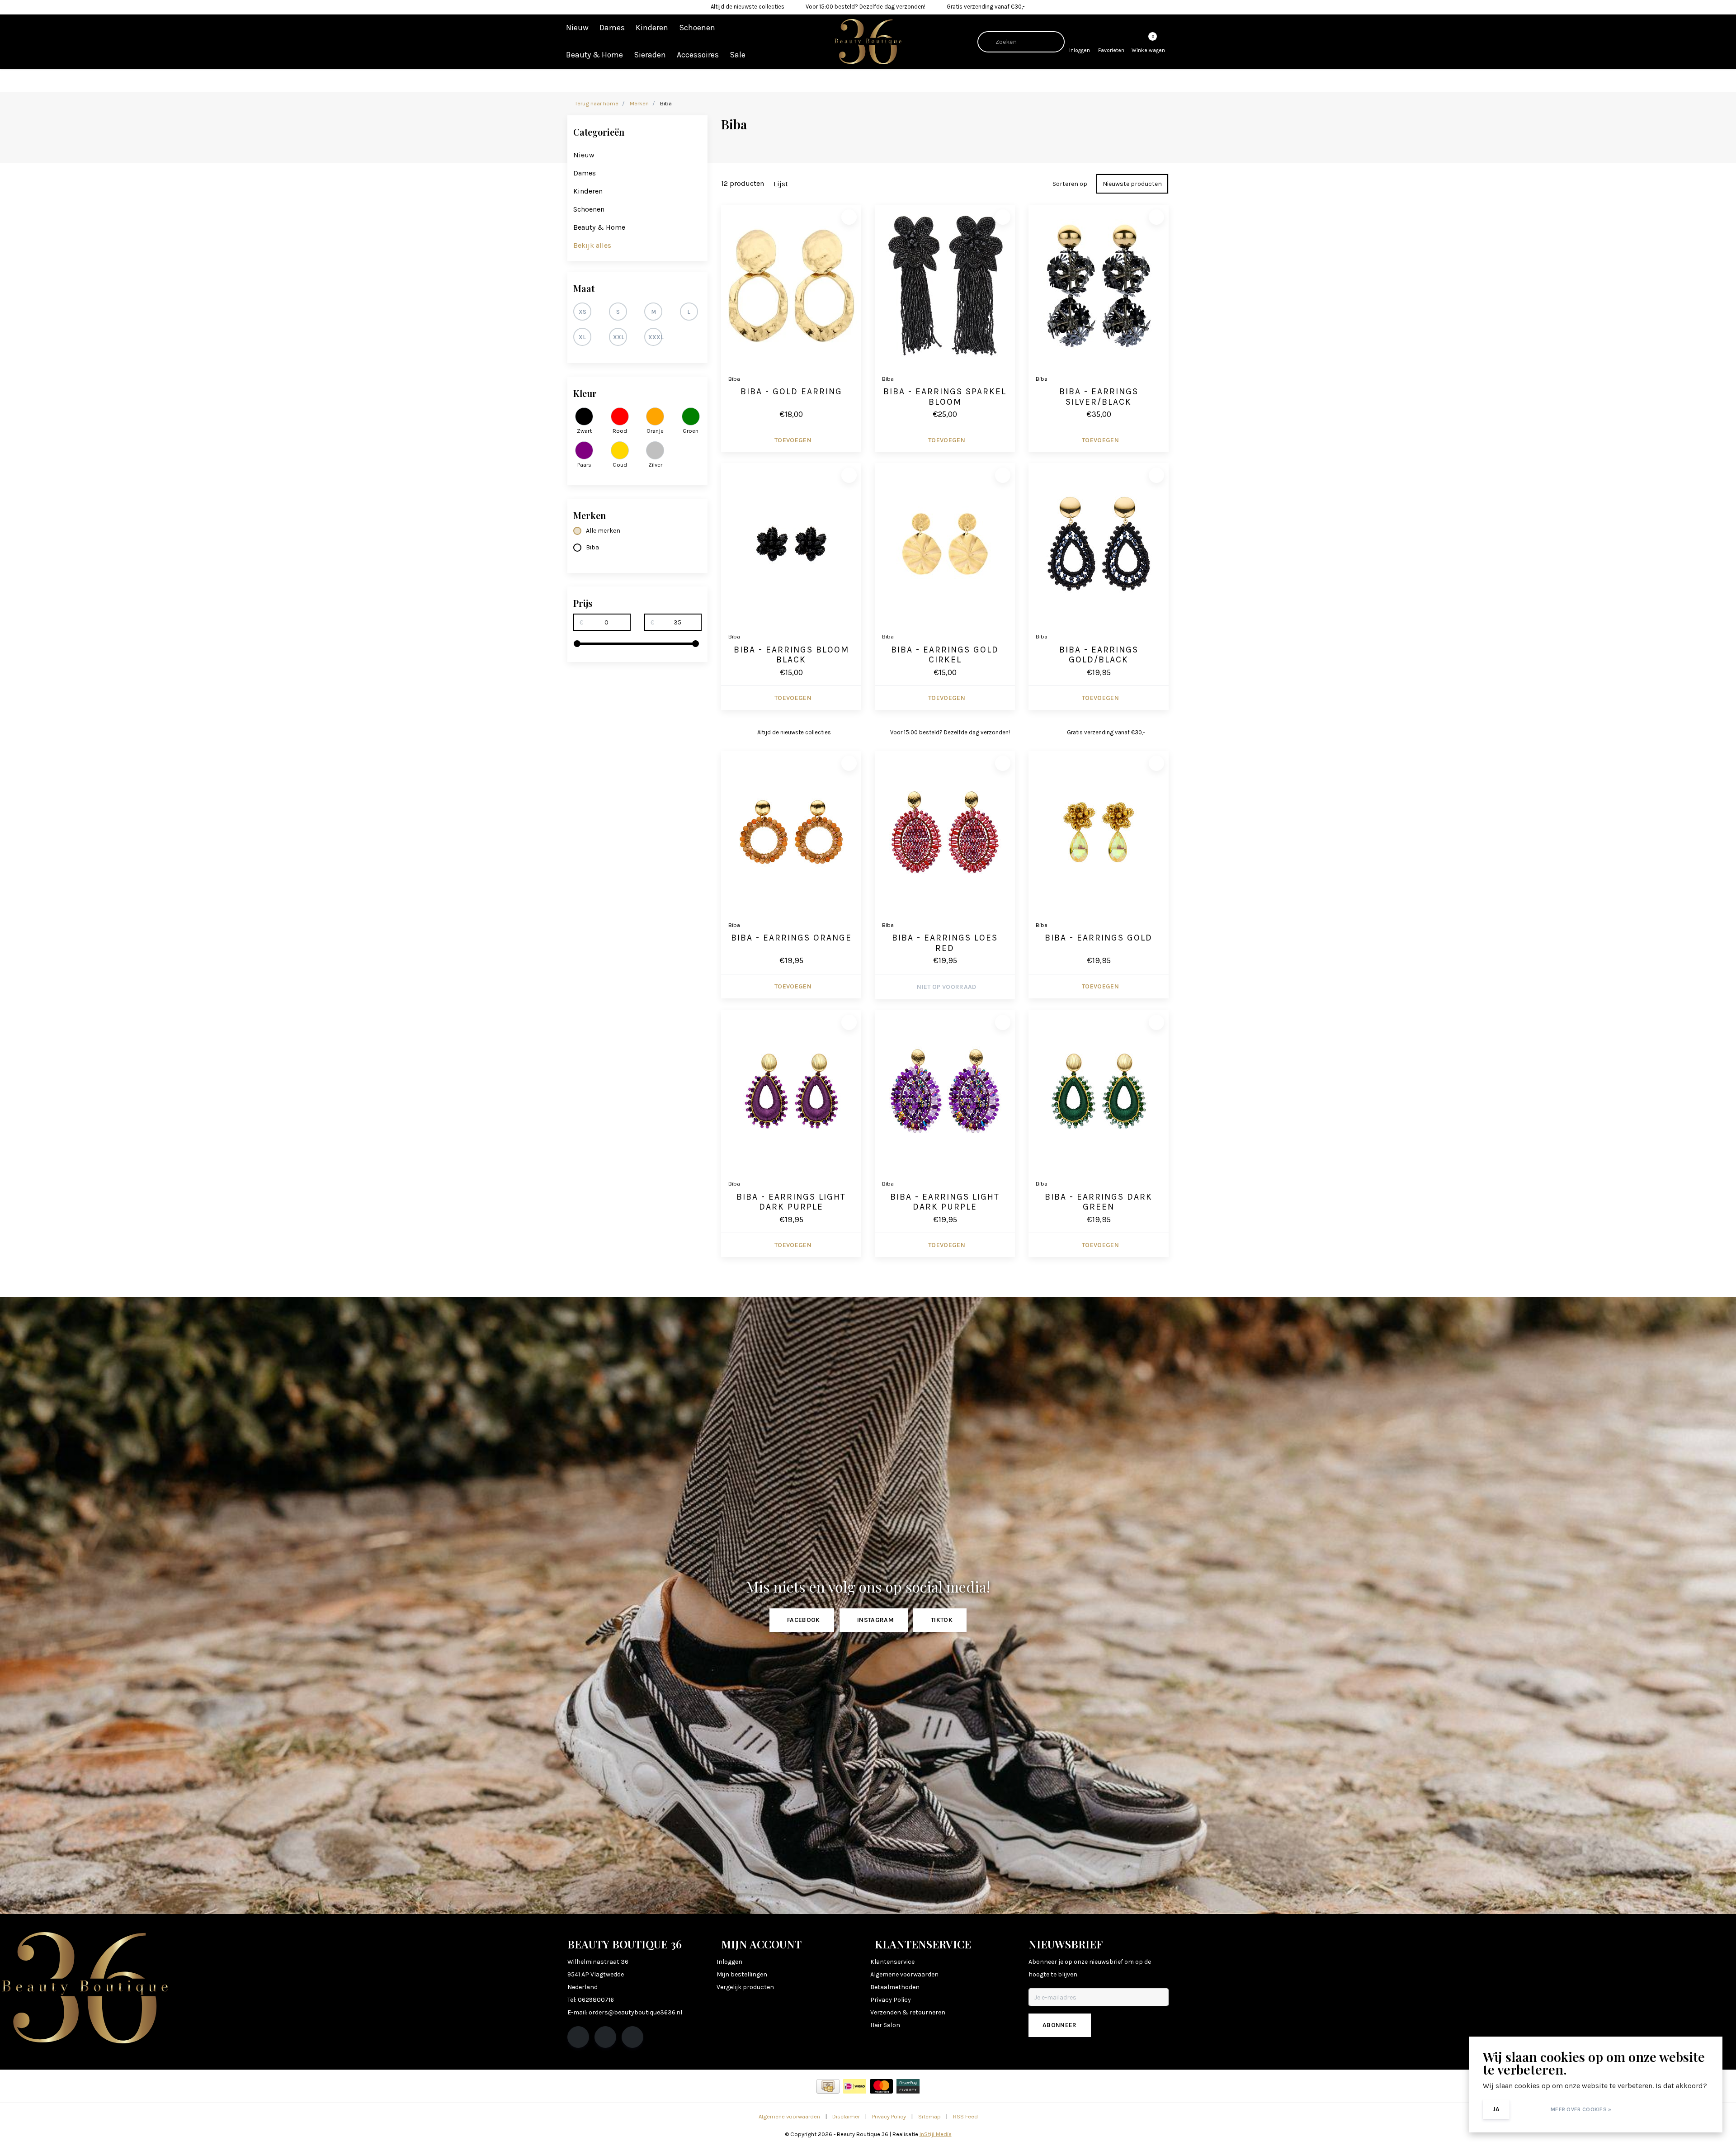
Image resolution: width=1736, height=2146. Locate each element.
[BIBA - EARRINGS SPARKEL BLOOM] (945, 286)
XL (582, 337)
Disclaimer (846, 2116)
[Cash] (828, 2086)
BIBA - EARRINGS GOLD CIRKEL (945, 655)
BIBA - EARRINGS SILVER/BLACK (1099, 397)
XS (583, 312)
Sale (738, 55)
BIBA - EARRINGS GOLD (1099, 938)
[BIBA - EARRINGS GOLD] (1099, 832)
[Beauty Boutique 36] (868, 41)
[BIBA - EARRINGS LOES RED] (945, 832)
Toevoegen (793, 440)
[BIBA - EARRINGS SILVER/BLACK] (1099, 286)
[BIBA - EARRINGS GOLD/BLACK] (1099, 544)
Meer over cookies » (1581, 2109)
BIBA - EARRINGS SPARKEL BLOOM (945, 397)
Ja (1496, 2109)
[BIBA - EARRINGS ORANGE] (791, 832)
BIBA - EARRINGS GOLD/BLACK (1099, 655)
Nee (1529, 2109)
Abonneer (1060, 2025)
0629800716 (596, 2000)
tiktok (942, 1620)
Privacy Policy (889, 2116)
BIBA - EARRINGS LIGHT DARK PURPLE (791, 1202)
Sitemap (929, 2116)
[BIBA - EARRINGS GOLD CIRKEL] (945, 544)
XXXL (655, 337)
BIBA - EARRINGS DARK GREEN (1099, 1202)
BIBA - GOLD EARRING (791, 392)
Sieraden (650, 55)
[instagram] (605, 2037)
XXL (619, 337)
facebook (804, 1620)
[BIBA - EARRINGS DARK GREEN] (1099, 1091)
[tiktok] (632, 2037)
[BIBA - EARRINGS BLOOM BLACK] (791, 544)
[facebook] (578, 2037)
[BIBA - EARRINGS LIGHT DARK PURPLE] (791, 1091)
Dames (612, 28)
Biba (592, 547)
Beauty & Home (594, 55)
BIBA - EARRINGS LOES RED (945, 943)
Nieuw (577, 28)
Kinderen (652, 28)
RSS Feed (965, 2116)
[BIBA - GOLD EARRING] (791, 286)
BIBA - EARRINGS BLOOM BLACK (791, 655)
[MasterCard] (881, 2086)
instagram (875, 1620)
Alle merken (603, 531)
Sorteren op (1070, 184)
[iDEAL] (855, 2086)
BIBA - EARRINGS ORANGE (791, 938)
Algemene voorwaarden (789, 2116)
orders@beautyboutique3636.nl (635, 2012)
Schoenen (697, 28)
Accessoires (698, 55)
